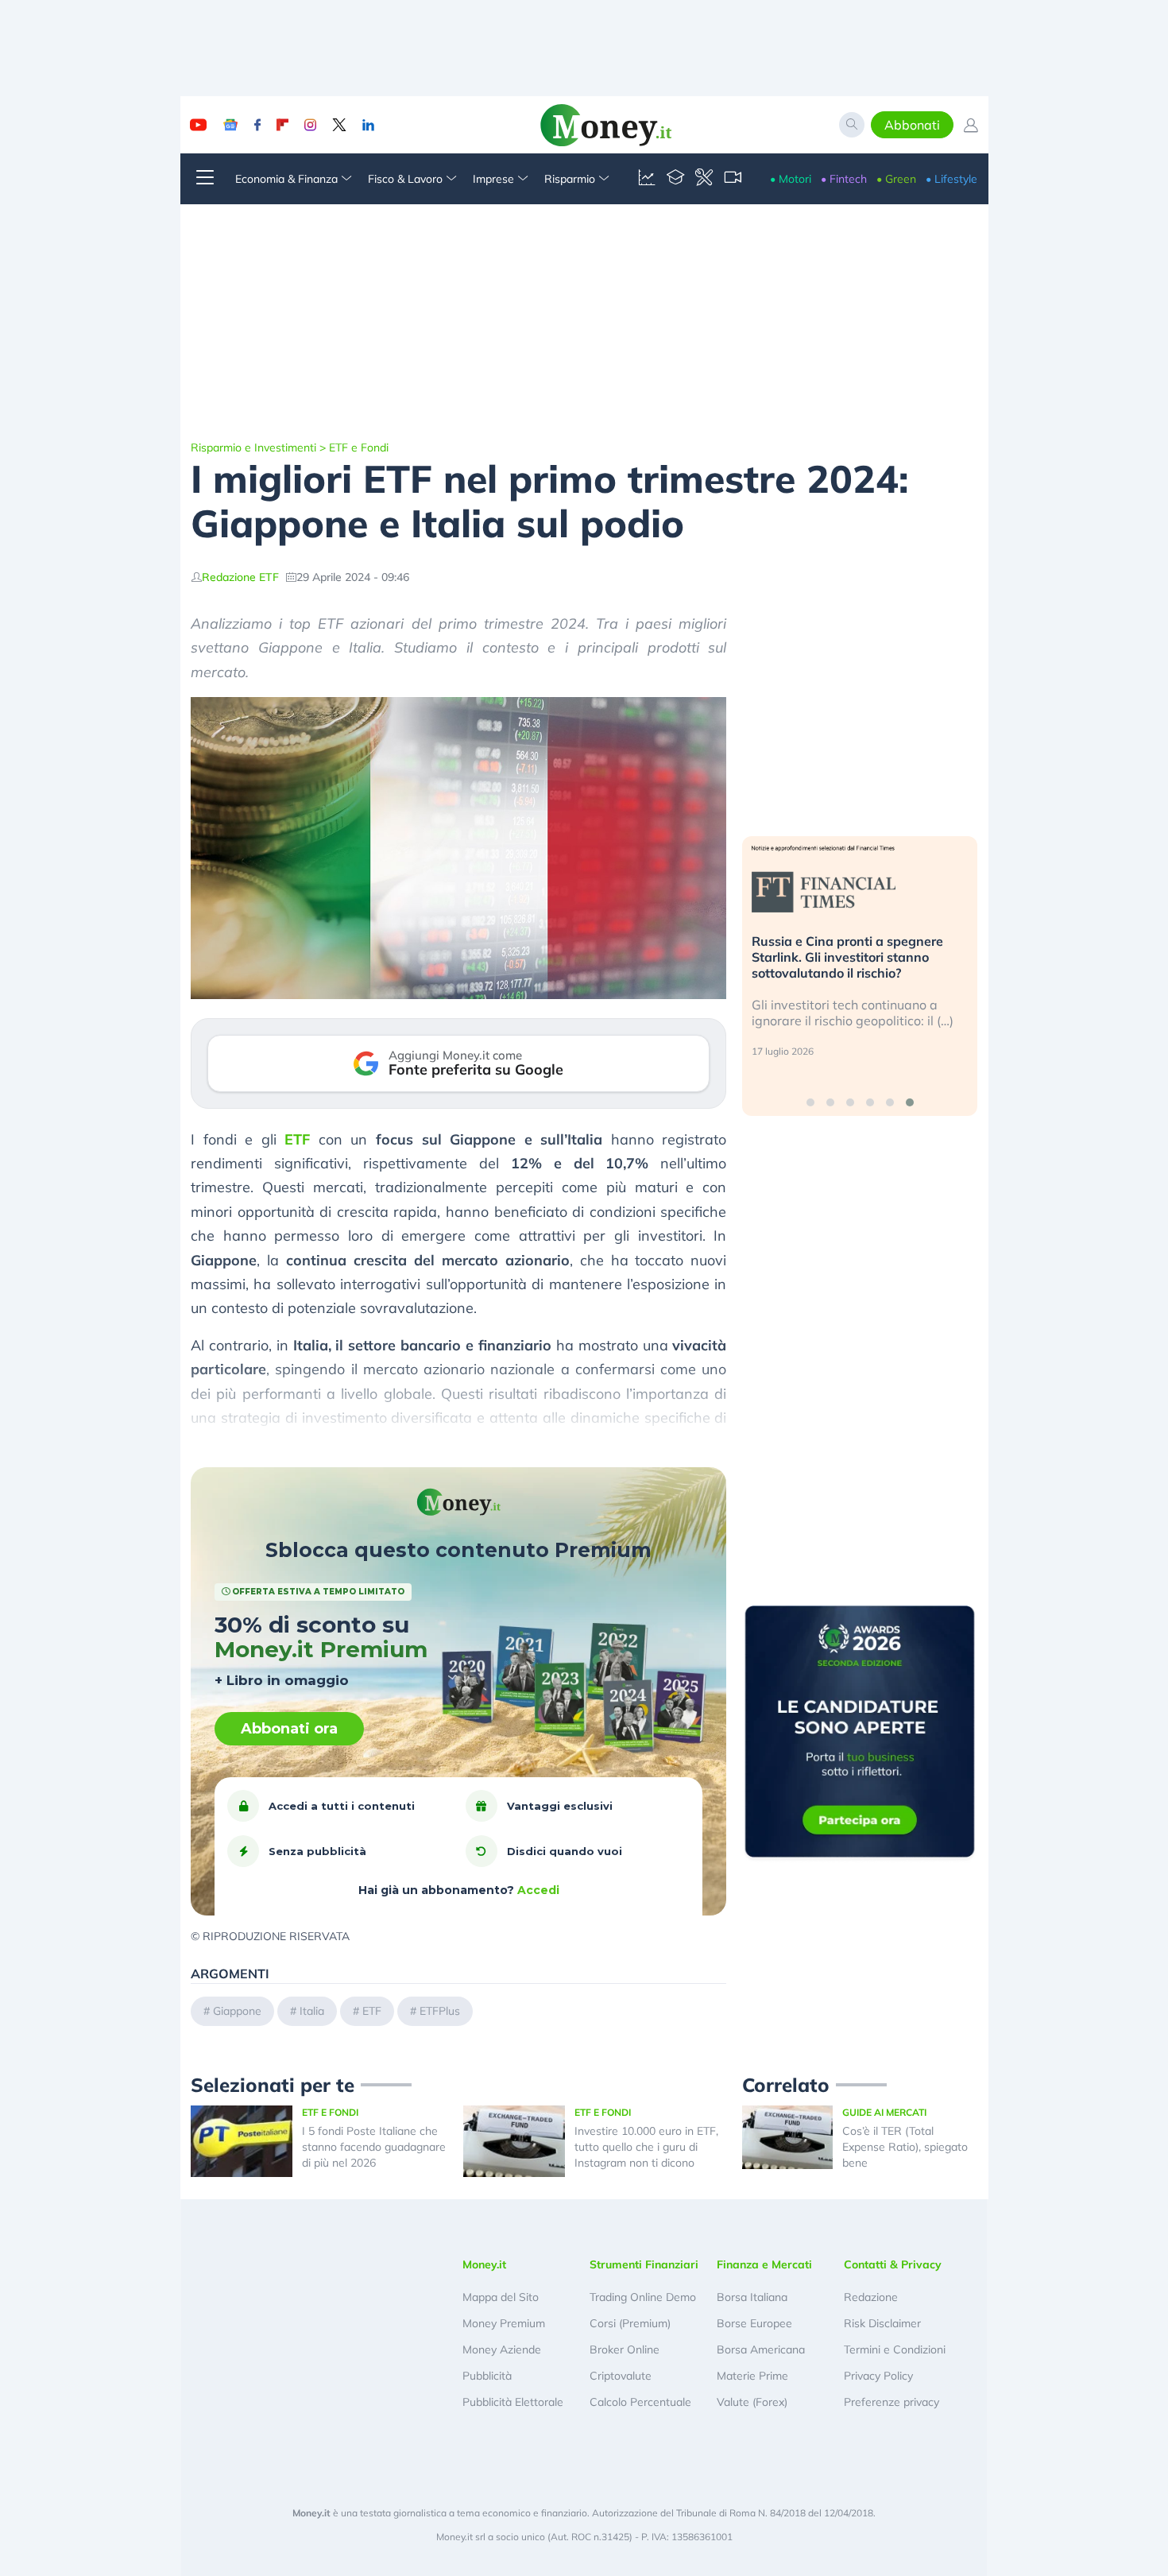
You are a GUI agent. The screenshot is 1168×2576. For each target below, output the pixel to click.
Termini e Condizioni (895, 2349)
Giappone (237, 2011)
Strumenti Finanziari (644, 2264)
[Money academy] (675, 179)
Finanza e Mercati (764, 2264)
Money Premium (504, 2323)
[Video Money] (733, 179)
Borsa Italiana (752, 2297)
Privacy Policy (878, 2376)
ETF (297, 1139)
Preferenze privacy (891, 2402)
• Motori (791, 179)
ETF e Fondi (359, 447)
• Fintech (844, 179)
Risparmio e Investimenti (253, 447)
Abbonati (912, 125)
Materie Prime (752, 2376)
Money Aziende (502, 2349)
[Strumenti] (704, 179)
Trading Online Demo (643, 2297)
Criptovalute (621, 2376)
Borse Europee (754, 2323)
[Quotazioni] (647, 179)
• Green (896, 179)
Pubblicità (487, 2376)
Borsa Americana (761, 2349)
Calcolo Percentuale (640, 2402)
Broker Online (625, 2349)
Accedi (538, 1890)
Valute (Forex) (752, 2402)
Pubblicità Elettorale (513, 2402)
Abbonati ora (289, 1729)
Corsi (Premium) (630, 2323)
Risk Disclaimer (882, 2323)
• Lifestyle (951, 179)
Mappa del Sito (501, 2297)
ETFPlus (440, 2011)
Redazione (871, 2297)
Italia (312, 2011)
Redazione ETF (240, 577)
